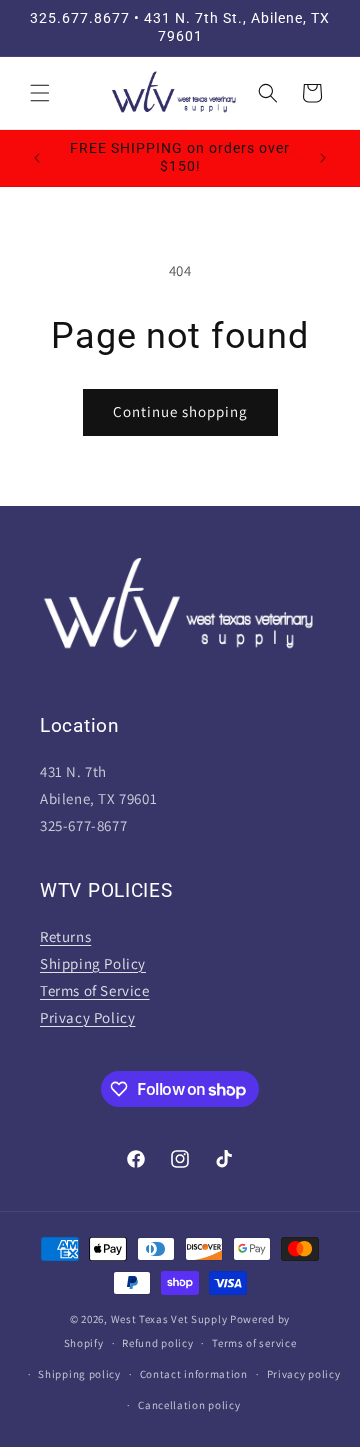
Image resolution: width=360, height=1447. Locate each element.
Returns (65, 936)
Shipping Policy (93, 963)
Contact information (194, 1374)
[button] (40, 93)
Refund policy (157, 1343)
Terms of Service (95, 990)
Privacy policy (304, 1374)
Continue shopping (180, 411)
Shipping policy (79, 1374)
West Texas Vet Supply (169, 1319)
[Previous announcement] (37, 158)
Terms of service (254, 1343)
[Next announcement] (323, 158)
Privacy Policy (87, 1017)
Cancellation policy (189, 1405)
